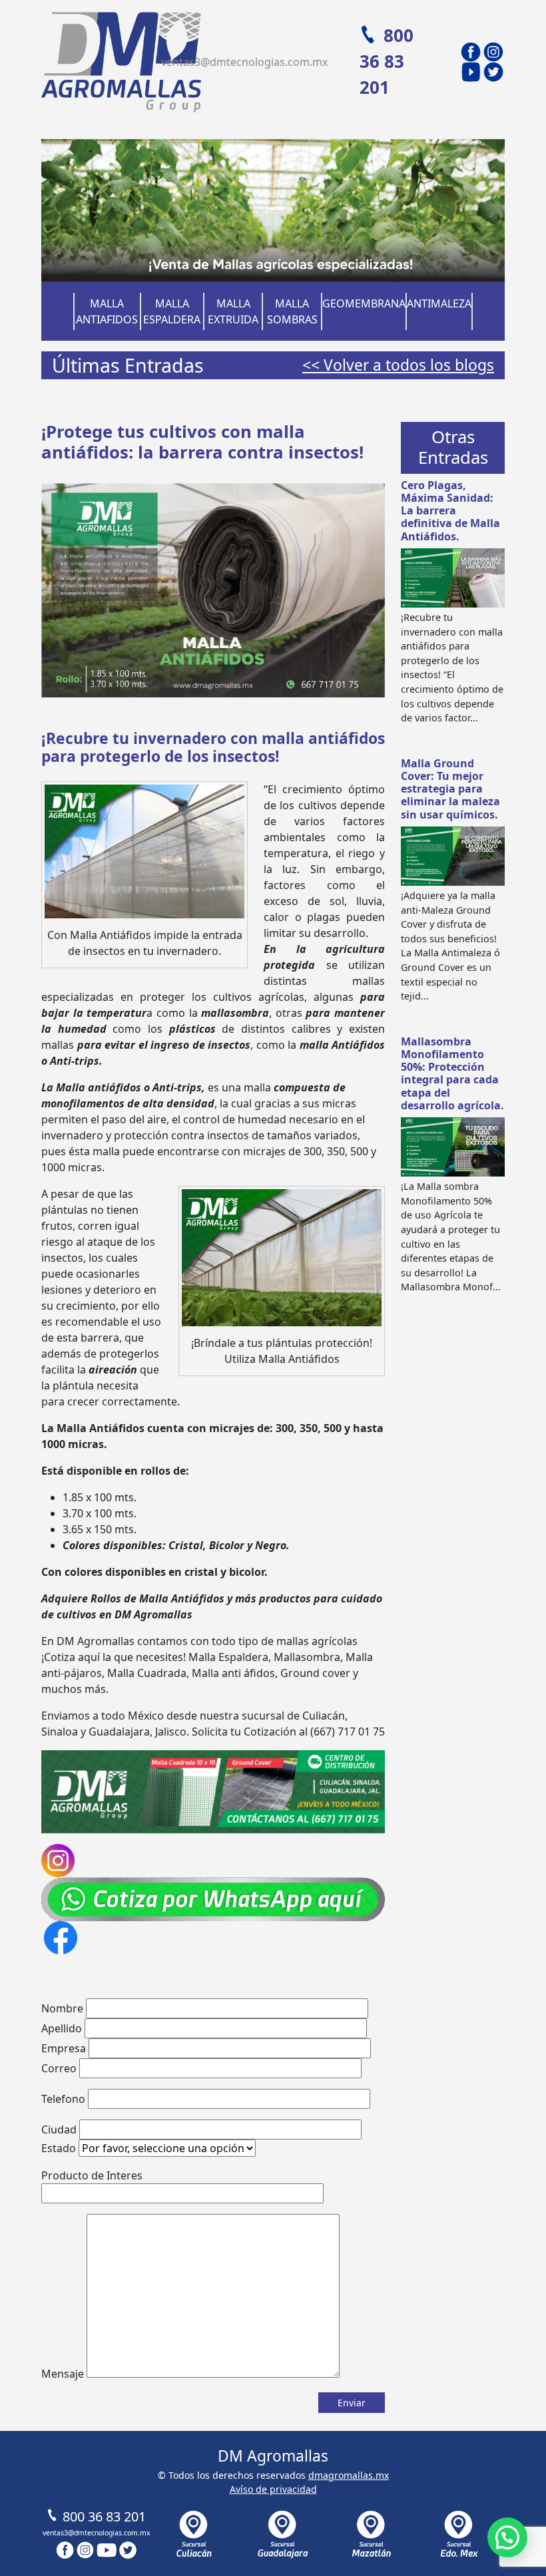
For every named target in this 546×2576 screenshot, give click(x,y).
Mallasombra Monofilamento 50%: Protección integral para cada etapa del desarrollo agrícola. (452, 1073)
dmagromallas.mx (349, 2475)
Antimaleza (439, 303)
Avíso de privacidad (273, 2489)
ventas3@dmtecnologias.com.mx (244, 62)
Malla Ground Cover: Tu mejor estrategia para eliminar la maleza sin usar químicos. (450, 789)
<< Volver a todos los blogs (398, 365)
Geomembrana (364, 303)
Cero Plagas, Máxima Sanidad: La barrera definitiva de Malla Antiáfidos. (450, 511)
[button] (507, 2537)
